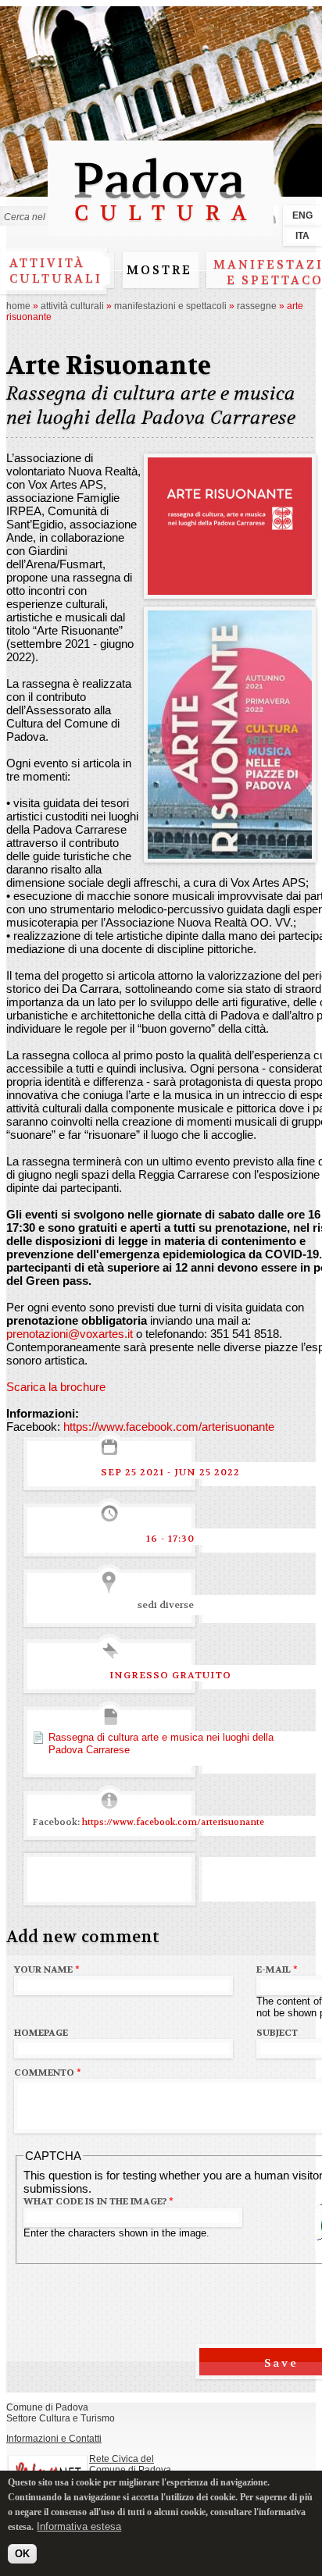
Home (18, 306)
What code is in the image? (98, 2201)
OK (22, 2554)
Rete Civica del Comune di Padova (130, 2464)
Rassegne (257, 306)
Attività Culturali (72, 306)
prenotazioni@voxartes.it (70, 1334)
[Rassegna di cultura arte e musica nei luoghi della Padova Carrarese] (230, 588)
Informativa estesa (79, 2526)
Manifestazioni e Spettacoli (170, 306)
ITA (302, 236)
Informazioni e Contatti (54, 2439)
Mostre (159, 270)
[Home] (161, 228)
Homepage (41, 2033)
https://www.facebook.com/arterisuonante (169, 1427)
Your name (47, 1969)
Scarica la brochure (56, 1387)
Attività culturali (56, 271)
